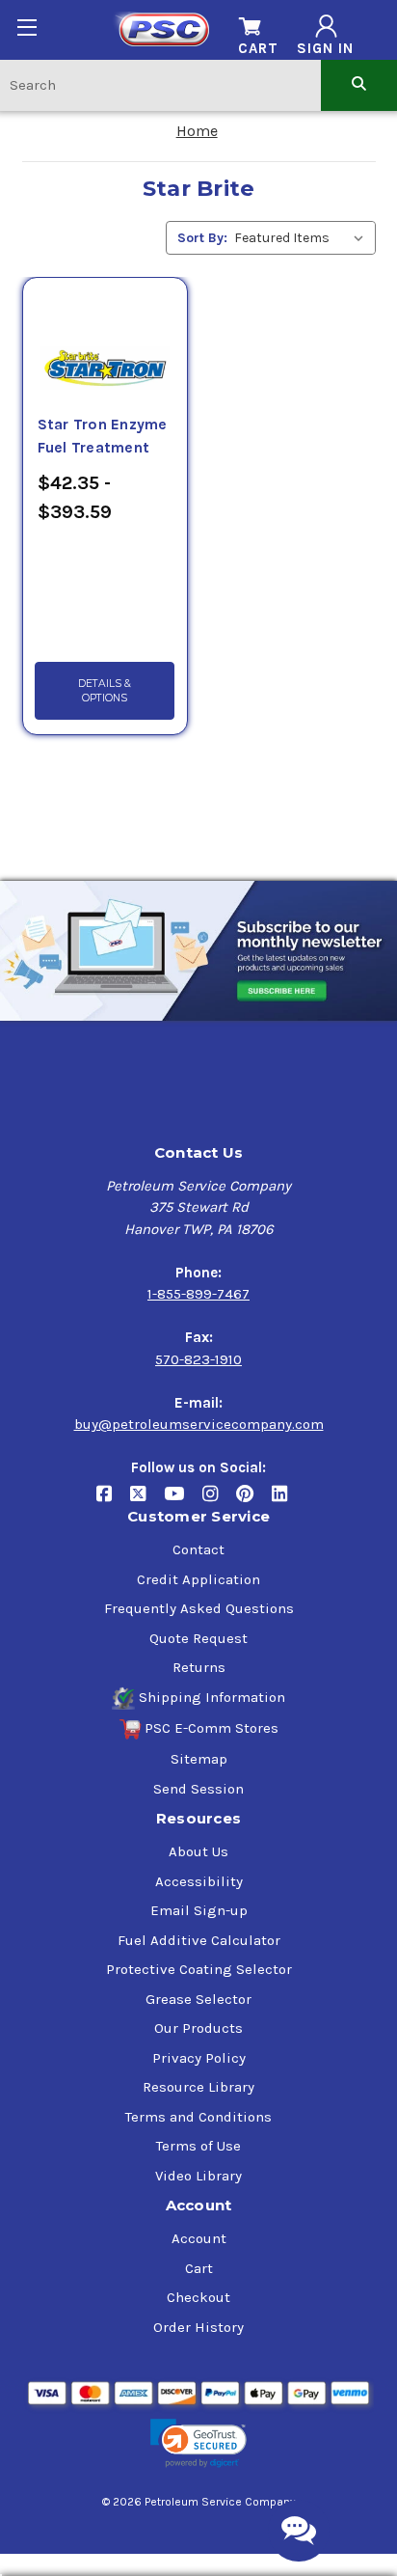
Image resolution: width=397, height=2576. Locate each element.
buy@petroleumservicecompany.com (199, 1424)
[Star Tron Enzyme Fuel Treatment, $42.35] (105, 345)
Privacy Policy (199, 2058)
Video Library (198, 2176)
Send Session (198, 1789)
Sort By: (202, 238)
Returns (199, 1667)
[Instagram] (219, 1502)
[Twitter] (147, 1502)
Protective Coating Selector (199, 1969)
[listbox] (303, 238)
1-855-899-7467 (198, 1294)
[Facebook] (113, 1502)
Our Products (198, 2028)
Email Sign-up (199, 1910)
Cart (199, 2268)
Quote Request (198, 1638)
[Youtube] (183, 1502)
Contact (198, 1549)
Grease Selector (198, 1999)
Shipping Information (212, 1697)
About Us (198, 1851)
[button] (198, 2443)
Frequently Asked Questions (199, 1608)
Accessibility (199, 1881)
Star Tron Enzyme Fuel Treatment (103, 436)
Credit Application (198, 1579)
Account (199, 2238)
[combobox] (160, 84)
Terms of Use (198, 2146)
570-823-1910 (198, 1359)
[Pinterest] (254, 1502)
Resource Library (198, 2087)
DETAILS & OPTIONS (105, 691)
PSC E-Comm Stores (212, 1728)
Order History (198, 2327)
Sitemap (199, 1759)
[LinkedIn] (287, 1502)
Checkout (198, 2297)
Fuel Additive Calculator (199, 1940)
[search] (359, 84)
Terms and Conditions (198, 2117)
